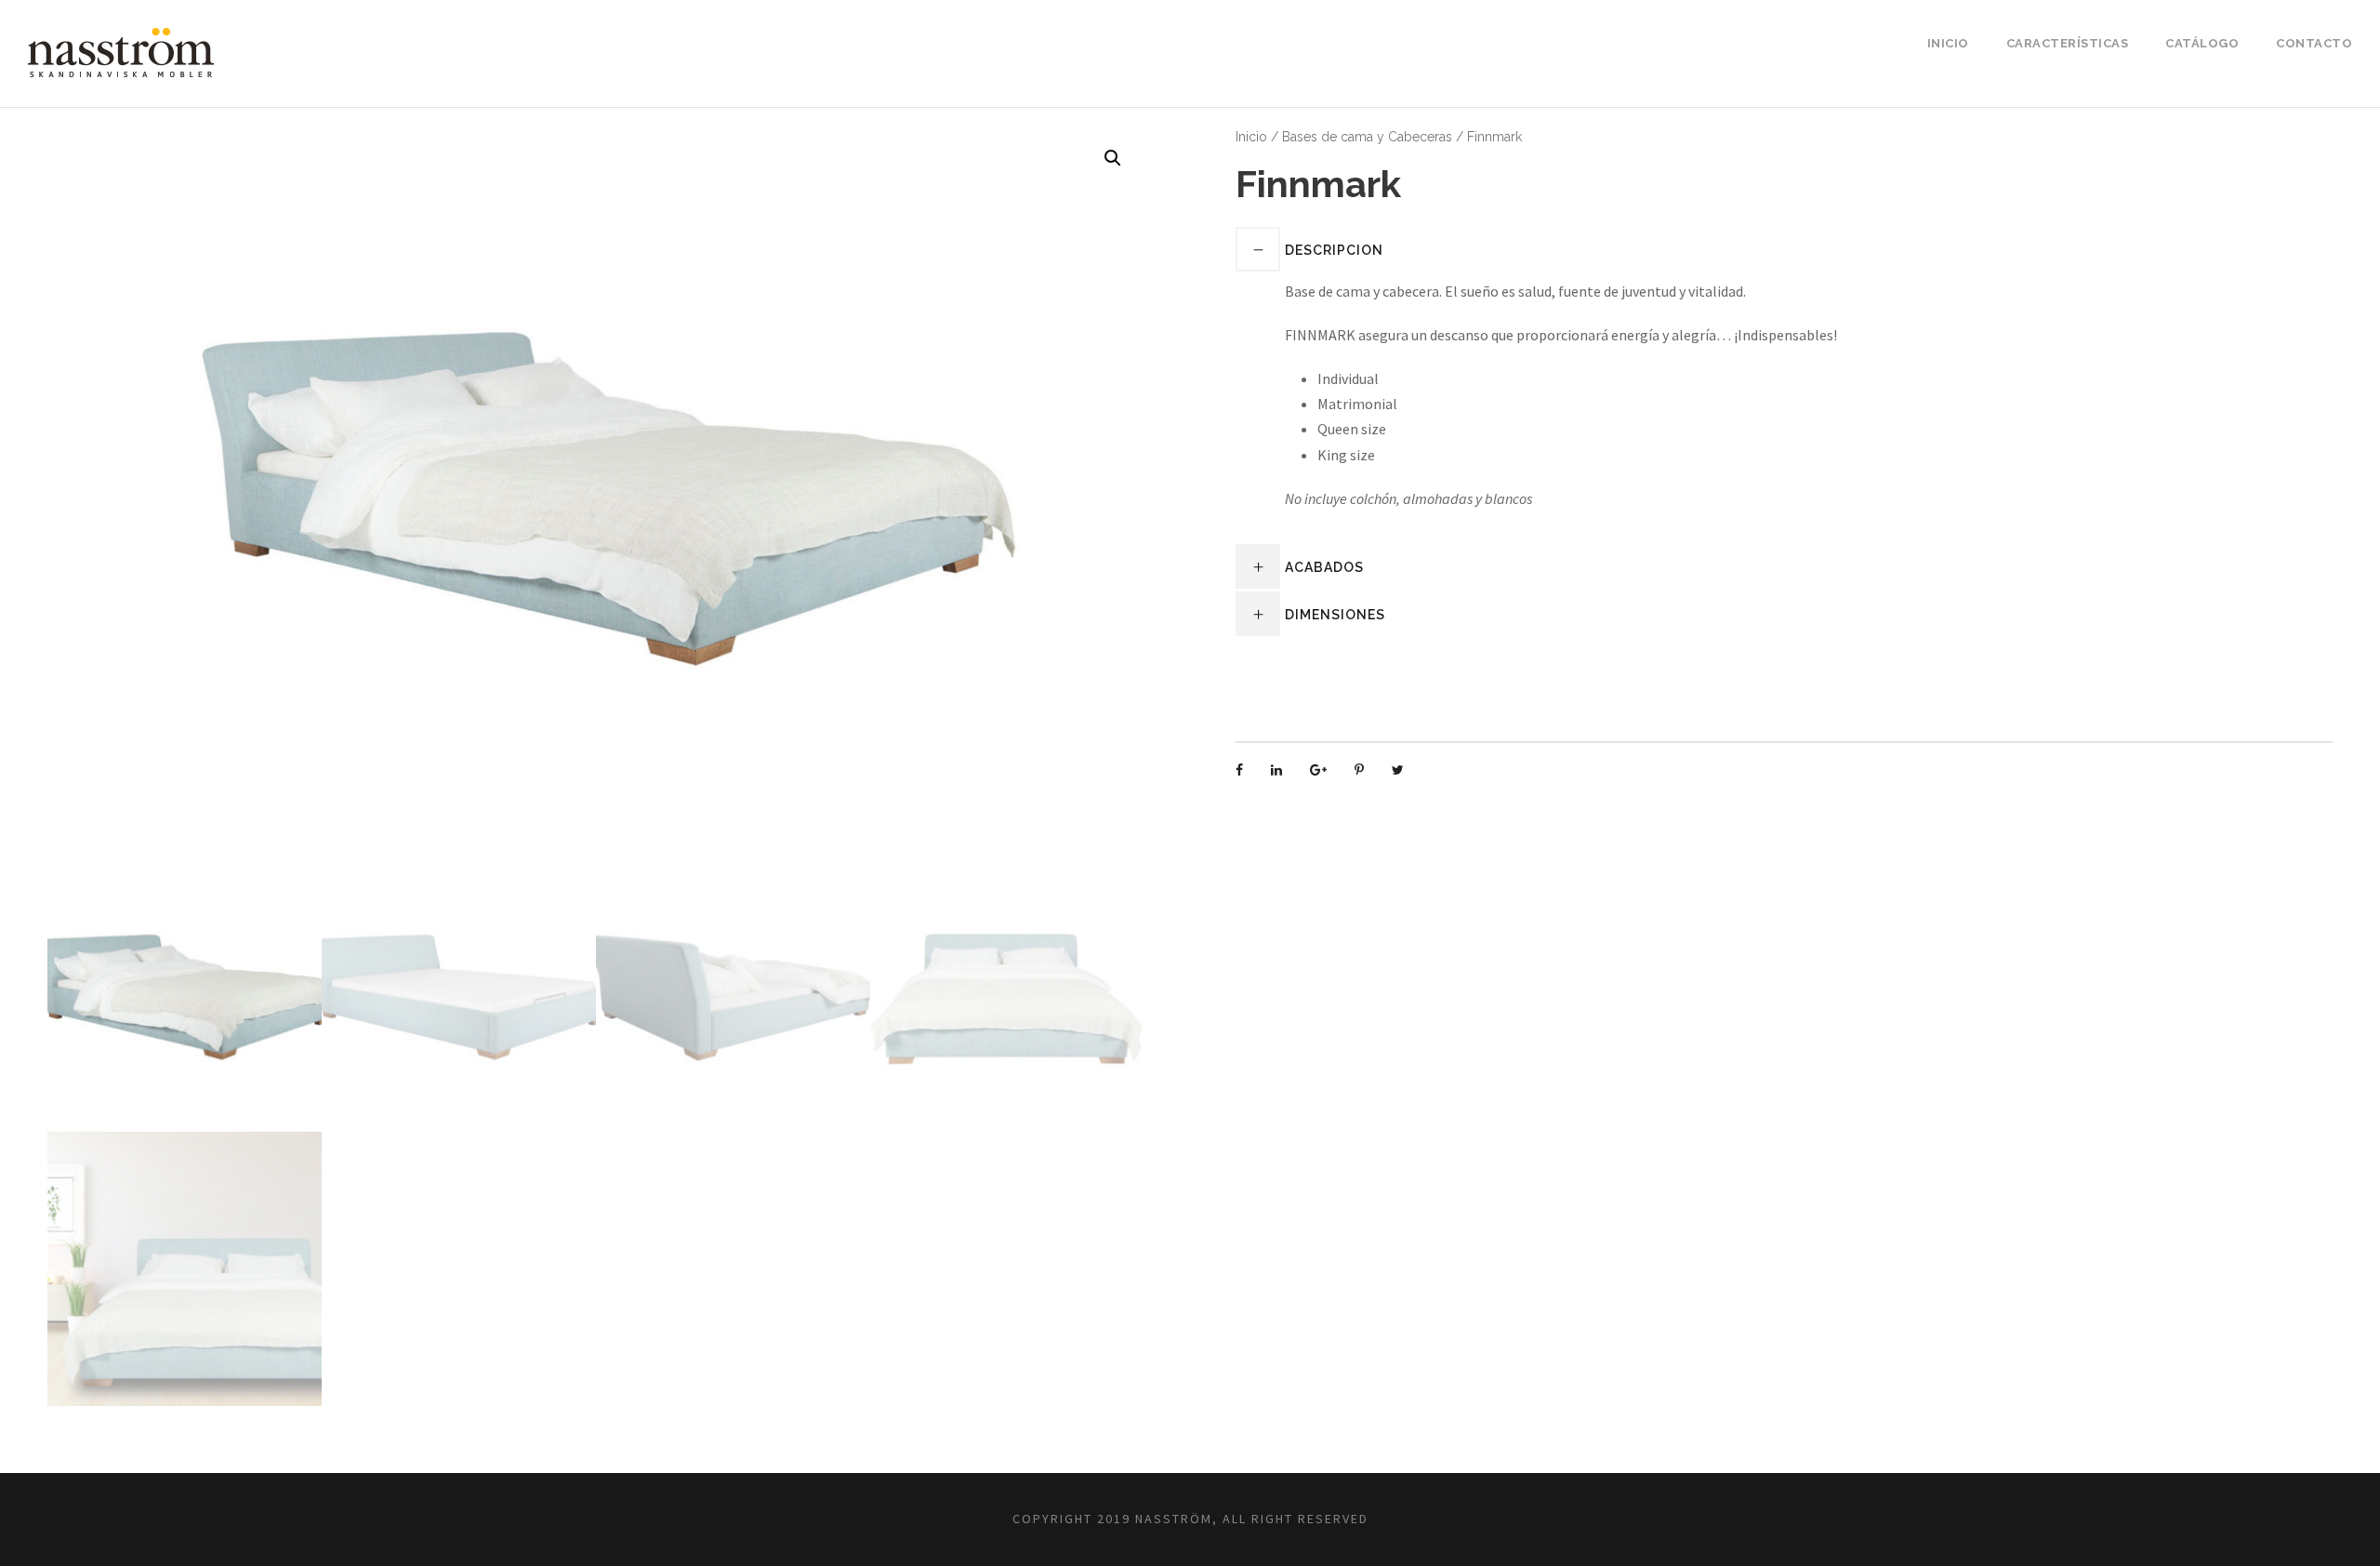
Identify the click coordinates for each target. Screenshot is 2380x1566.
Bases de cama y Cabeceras (1367, 137)
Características (2068, 43)
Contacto (2314, 43)
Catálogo (2202, 43)
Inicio (1948, 43)
